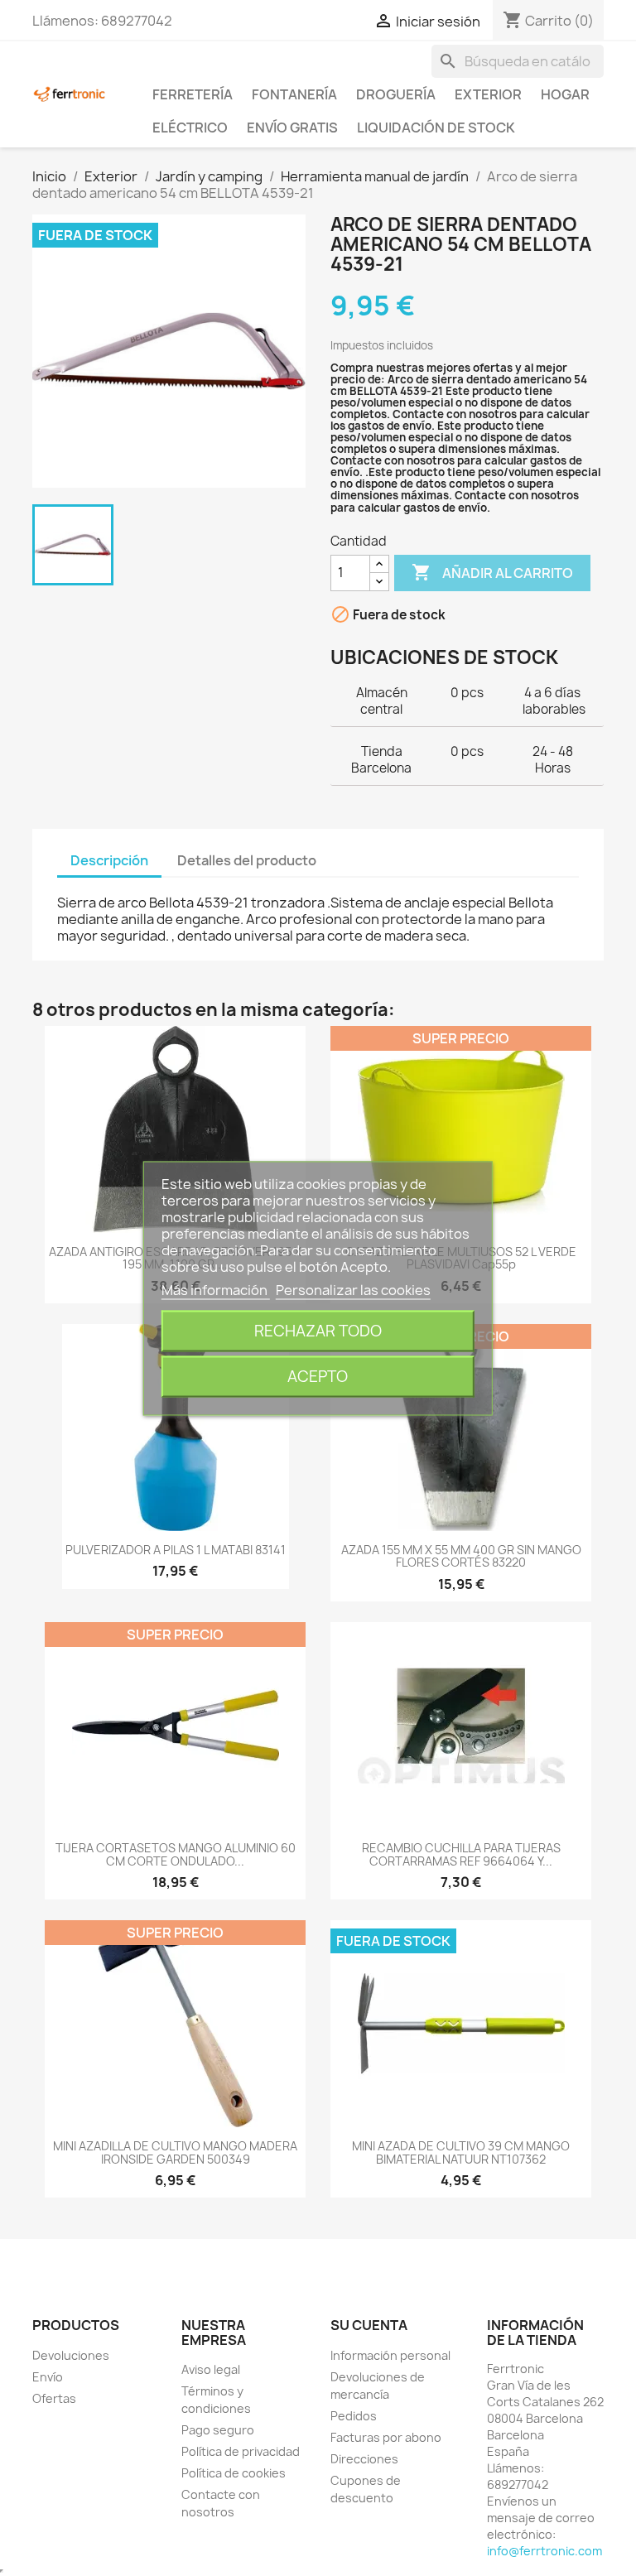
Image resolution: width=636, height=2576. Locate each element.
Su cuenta (369, 2325)
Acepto (318, 1376)
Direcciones (364, 2459)
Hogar (565, 94)
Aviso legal (211, 2369)
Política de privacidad (241, 2451)
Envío (48, 2377)
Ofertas (54, 2398)
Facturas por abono (386, 2437)
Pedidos (354, 2416)
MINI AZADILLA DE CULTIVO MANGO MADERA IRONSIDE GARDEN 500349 (175, 2152)
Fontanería (294, 94)
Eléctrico (190, 128)
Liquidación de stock (436, 128)
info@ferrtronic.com (544, 2551)
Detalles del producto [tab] (247, 860)
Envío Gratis (292, 128)
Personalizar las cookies (353, 1289)
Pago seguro (218, 2430)
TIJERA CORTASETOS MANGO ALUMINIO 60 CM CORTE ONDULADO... (176, 1854)
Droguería (396, 94)
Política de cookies (234, 2473)
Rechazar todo (318, 1330)
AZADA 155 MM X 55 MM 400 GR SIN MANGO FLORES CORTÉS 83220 (461, 1556)
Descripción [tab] (109, 860)
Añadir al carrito (492, 572)
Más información (216, 1289)
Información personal (390, 2355)
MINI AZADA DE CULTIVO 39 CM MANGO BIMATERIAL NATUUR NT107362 (461, 2152)
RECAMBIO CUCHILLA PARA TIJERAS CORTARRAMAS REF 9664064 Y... (461, 1854)
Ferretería (193, 94)
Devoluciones (71, 2355)
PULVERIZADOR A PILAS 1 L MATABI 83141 (176, 1550)
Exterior (488, 94)
